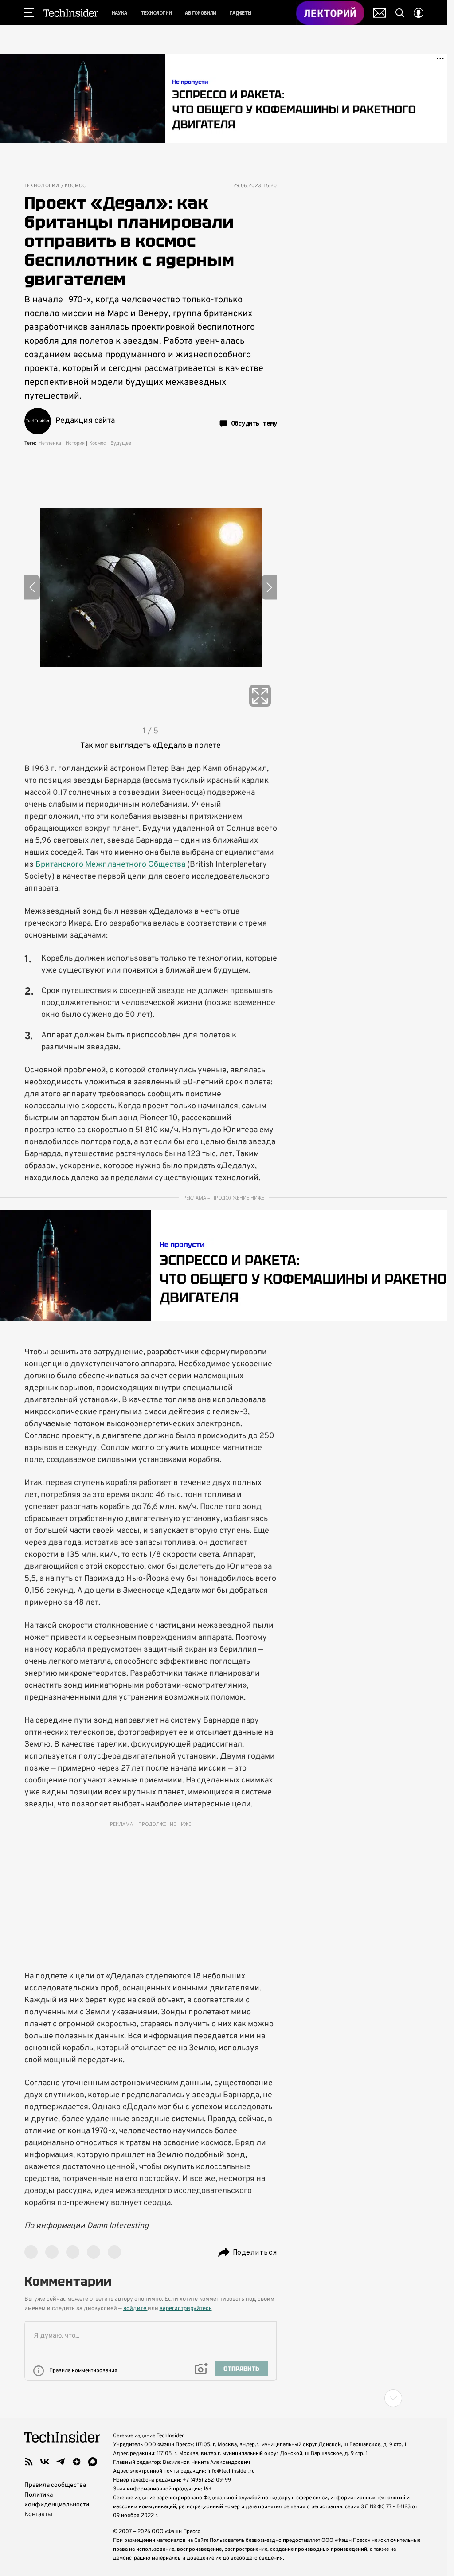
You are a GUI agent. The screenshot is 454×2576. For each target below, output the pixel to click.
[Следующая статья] (224, 2398)
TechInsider (71, 13)
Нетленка (50, 443)
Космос (75, 186)
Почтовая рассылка (380, 13)
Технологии (42, 186)
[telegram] (61, 2462)
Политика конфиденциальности (57, 2500)
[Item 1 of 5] (151, 587)
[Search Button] (400, 13)
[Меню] (29, 13)
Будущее (121, 443)
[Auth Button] (419, 13)
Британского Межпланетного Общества (110, 865)
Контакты (38, 2515)
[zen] (77, 2462)
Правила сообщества (55, 2485)
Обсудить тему (254, 423)
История (75, 443)
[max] (93, 2462)
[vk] (45, 2462)
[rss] (29, 2462)
